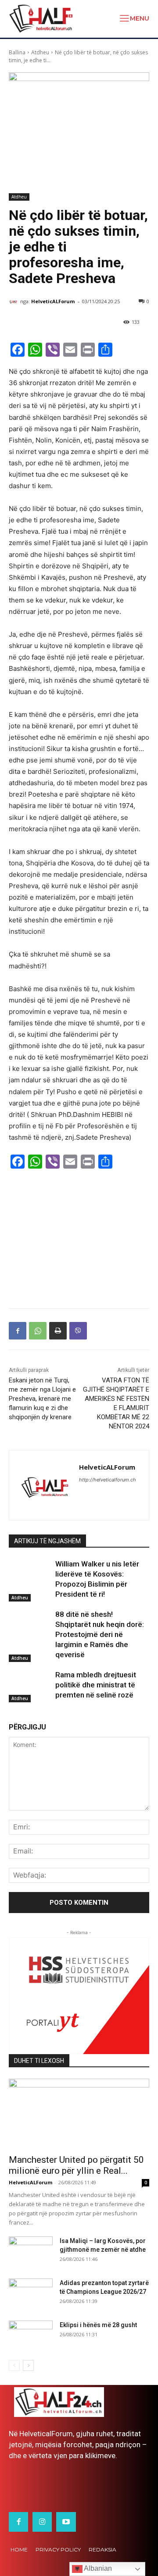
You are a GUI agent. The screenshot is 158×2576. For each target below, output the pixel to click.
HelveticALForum (53, 301)
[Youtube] (66, 2522)
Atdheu (40, 52)
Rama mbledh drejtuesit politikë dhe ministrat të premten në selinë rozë (96, 1685)
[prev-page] (14, 2365)
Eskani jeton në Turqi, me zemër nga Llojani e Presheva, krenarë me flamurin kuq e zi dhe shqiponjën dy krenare (42, 1399)
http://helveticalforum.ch (108, 1480)
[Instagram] (42, 2522)
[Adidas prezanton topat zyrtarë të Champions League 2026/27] (31, 2294)
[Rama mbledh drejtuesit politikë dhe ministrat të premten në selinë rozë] (30, 1685)
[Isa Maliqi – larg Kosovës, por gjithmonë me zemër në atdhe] (31, 2252)
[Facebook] (18, 1331)
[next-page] (28, 2365)
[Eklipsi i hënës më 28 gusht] (31, 2336)
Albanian (97, 2568)
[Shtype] (58, 1331)
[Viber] (78, 1331)
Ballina (17, 52)
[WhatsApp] (38, 1331)
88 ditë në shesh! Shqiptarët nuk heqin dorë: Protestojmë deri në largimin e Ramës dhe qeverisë (100, 1634)
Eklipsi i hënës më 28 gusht (98, 2325)
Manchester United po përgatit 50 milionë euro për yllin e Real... (76, 2165)
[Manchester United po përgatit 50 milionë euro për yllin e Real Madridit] (79, 2114)
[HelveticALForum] (14, 301)
